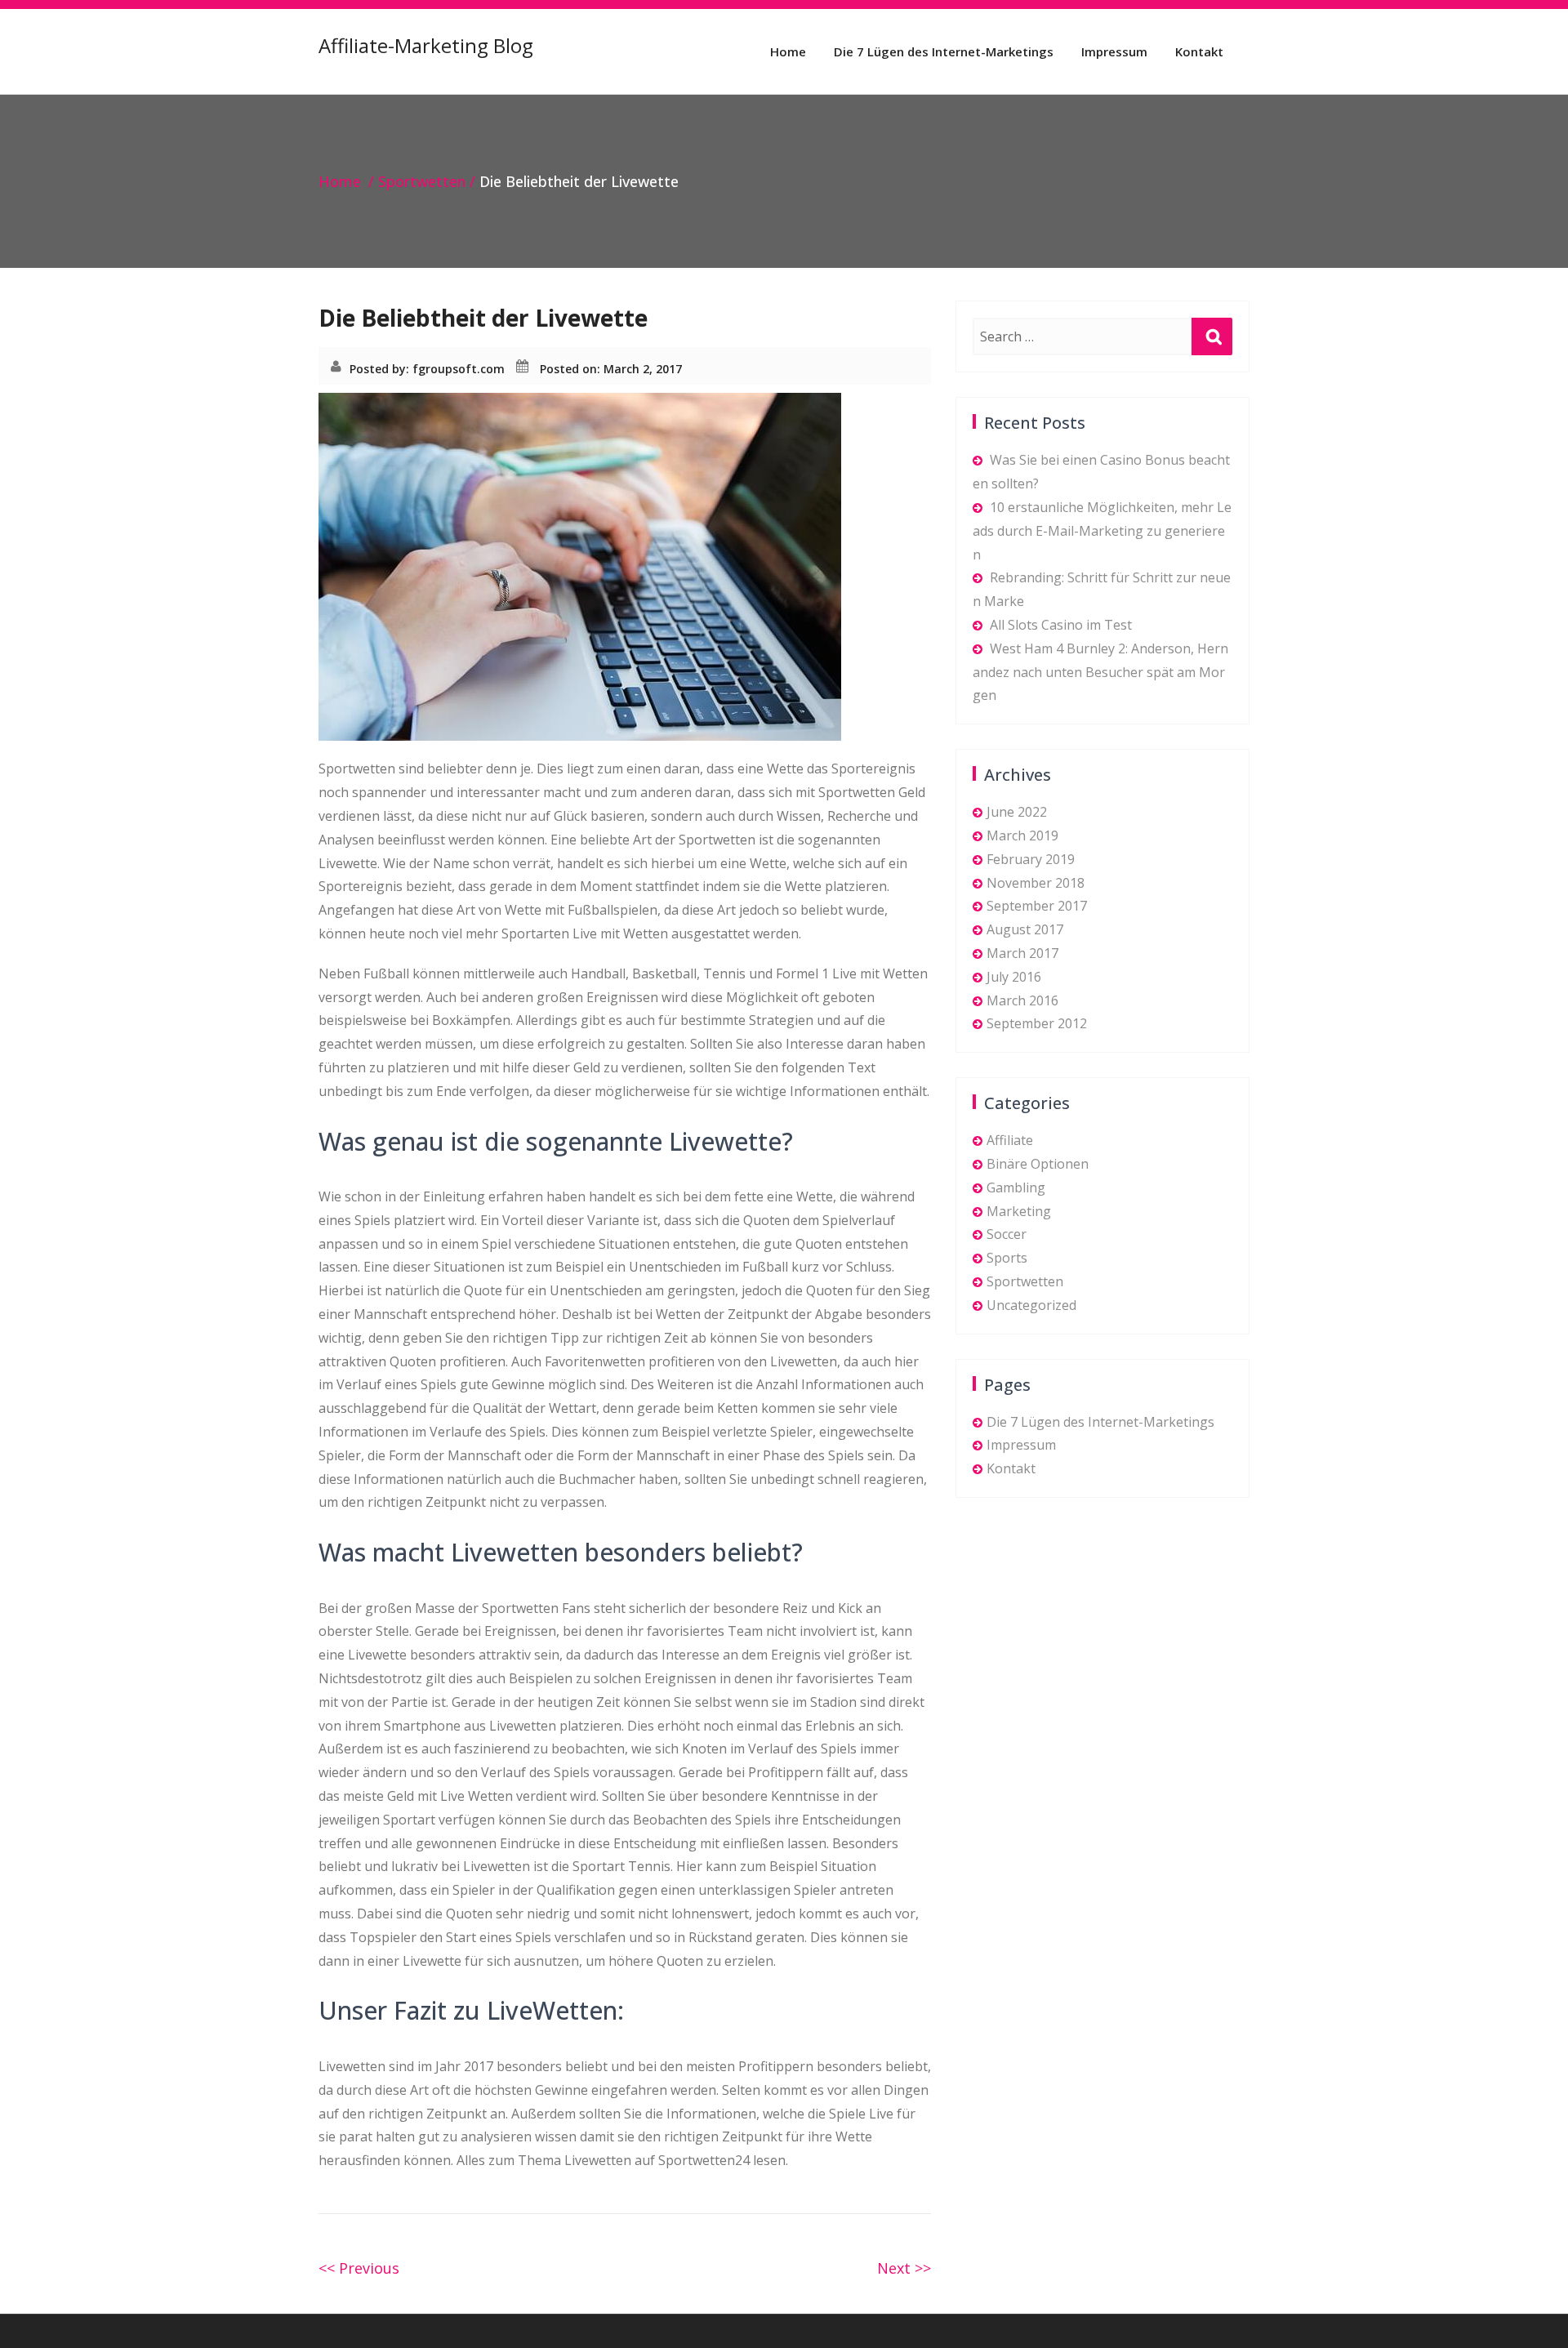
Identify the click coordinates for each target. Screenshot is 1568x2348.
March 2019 (1022, 835)
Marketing (1019, 1211)
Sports (1007, 1258)
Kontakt (1199, 51)
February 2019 (1031, 859)
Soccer (1007, 1234)
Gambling (1016, 1187)
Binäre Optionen (1038, 1164)
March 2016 (1022, 1000)
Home (788, 51)
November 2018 (1036, 883)
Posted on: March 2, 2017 (611, 369)
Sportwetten (422, 181)
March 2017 (1022, 953)
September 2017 (1037, 906)
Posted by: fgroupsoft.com (427, 369)
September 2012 (1037, 1023)
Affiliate (1010, 1140)
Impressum (1114, 51)
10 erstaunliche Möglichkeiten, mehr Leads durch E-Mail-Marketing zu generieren (1102, 531)
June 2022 (1017, 812)
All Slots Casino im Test (1061, 625)
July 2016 (1014, 977)
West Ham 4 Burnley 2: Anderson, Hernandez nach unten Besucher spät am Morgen (1100, 672)
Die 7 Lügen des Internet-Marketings (944, 51)
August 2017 (1025, 929)
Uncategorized (1031, 1305)
